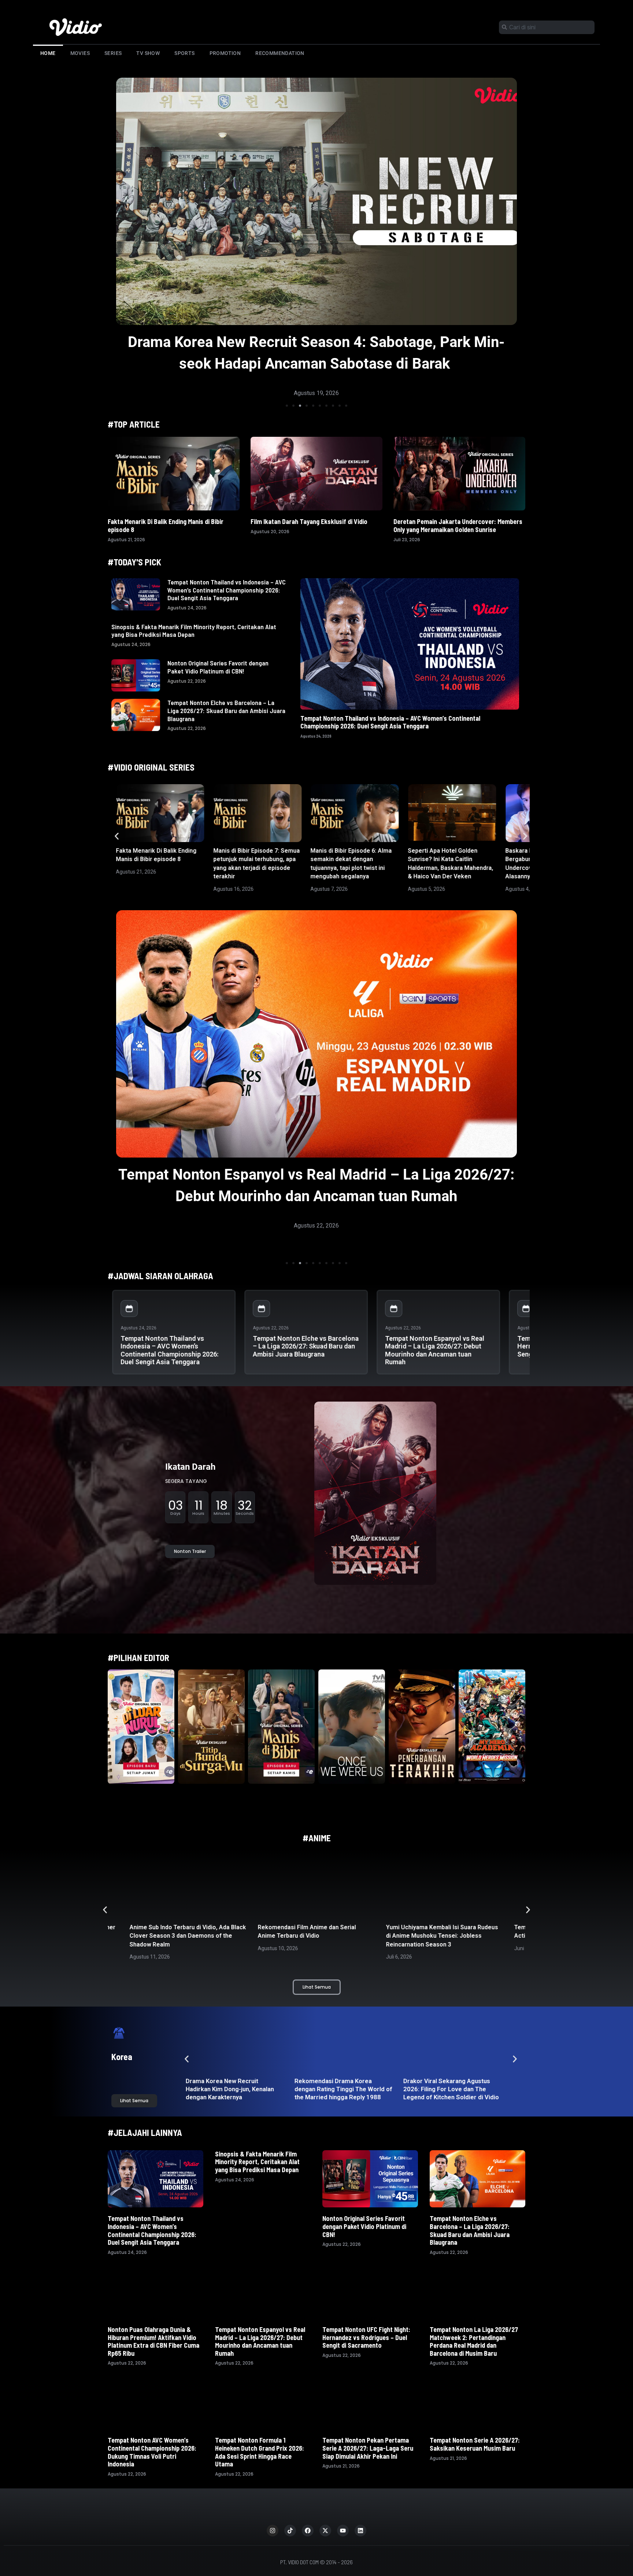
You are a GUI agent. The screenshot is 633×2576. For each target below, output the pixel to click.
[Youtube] (343, 2531)
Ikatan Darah (190, 1467)
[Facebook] (308, 2531)
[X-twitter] (325, 2531)
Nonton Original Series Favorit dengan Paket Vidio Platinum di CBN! (218, 667)
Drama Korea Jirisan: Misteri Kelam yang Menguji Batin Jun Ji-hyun (449, 2089)
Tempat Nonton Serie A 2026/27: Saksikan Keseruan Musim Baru (475, 2444)
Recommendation (280, 53)
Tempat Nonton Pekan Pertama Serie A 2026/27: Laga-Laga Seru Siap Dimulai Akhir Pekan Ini (368, 2448)
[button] (287, 406)
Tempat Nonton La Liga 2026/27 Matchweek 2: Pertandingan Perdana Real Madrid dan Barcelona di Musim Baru (474, 2341)
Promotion (225, 53)
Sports (184, 53)
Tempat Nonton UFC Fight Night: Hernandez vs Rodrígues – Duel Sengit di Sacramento (366, 2337)
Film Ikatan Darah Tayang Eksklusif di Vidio (309, 521)
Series (113, 53)
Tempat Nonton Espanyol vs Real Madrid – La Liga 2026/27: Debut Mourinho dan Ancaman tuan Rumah (435, 1350)
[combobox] (547, 27)
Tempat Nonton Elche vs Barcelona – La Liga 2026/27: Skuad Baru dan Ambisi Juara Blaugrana (226, 710)
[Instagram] (273, 2531)
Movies (80, 53)
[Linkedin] (360, 2531)
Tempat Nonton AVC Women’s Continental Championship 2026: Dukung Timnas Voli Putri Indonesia (152, 2452)
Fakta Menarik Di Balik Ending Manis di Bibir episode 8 (166, 525)
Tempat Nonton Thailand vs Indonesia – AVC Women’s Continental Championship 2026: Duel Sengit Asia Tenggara (227, 590)
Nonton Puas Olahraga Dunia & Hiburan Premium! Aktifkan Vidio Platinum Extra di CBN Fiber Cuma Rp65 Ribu (153, 2341)
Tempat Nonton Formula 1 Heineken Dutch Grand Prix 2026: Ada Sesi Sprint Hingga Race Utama (260, 2452)
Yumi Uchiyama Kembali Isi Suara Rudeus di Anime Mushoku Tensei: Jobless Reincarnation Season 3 (314, 1936)
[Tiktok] (290, 2531)
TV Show (148, 53)
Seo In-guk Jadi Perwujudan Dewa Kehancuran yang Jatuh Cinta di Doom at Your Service (342, 2089)
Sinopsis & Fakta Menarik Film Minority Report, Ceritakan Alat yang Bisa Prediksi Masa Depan (194, 631)
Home (48, 53)
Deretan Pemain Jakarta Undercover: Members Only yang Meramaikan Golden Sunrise (458, 525)
